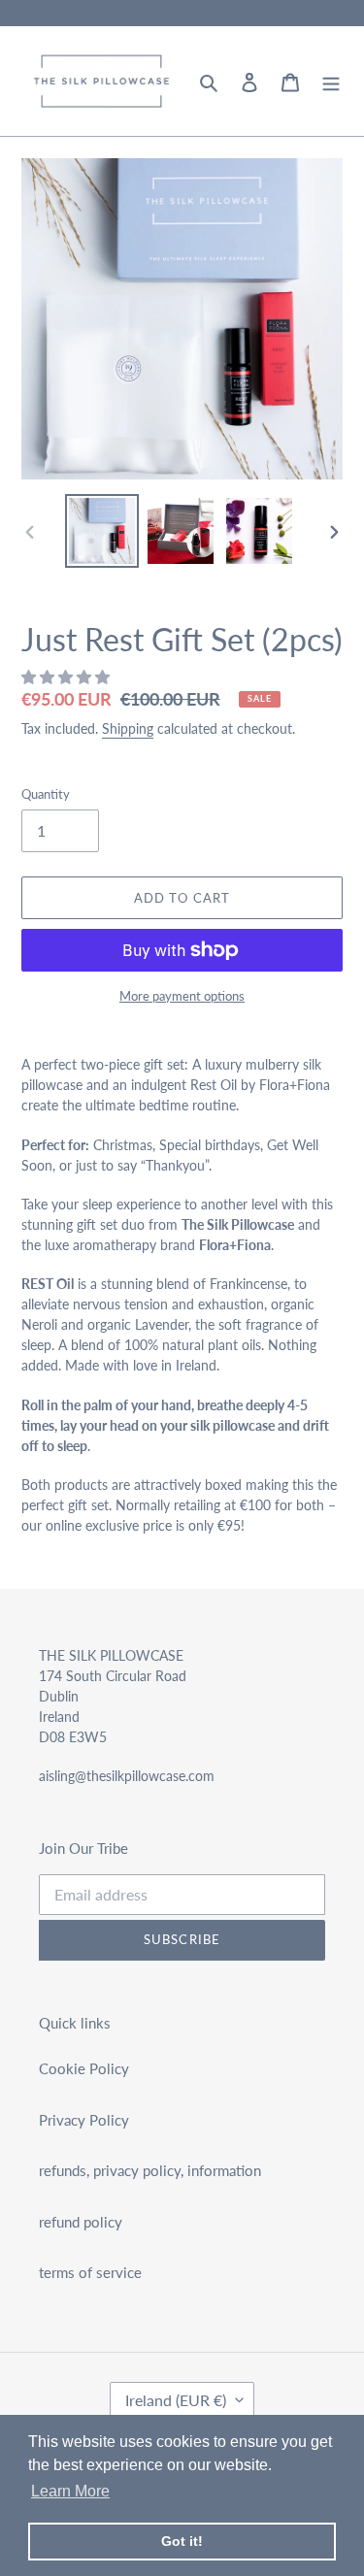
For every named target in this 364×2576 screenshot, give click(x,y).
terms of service (90, 2272)
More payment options (182, 996)
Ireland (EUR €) (176, 2400)
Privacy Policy (84, 2120)
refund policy (81, 2222)
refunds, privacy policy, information (150, 2170)
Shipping (128, 728)
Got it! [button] (182, 2541)
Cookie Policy (84, 2068)
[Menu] (331, 81)
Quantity (46, 794)
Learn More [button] (70, 2491)
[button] (67, 677)
